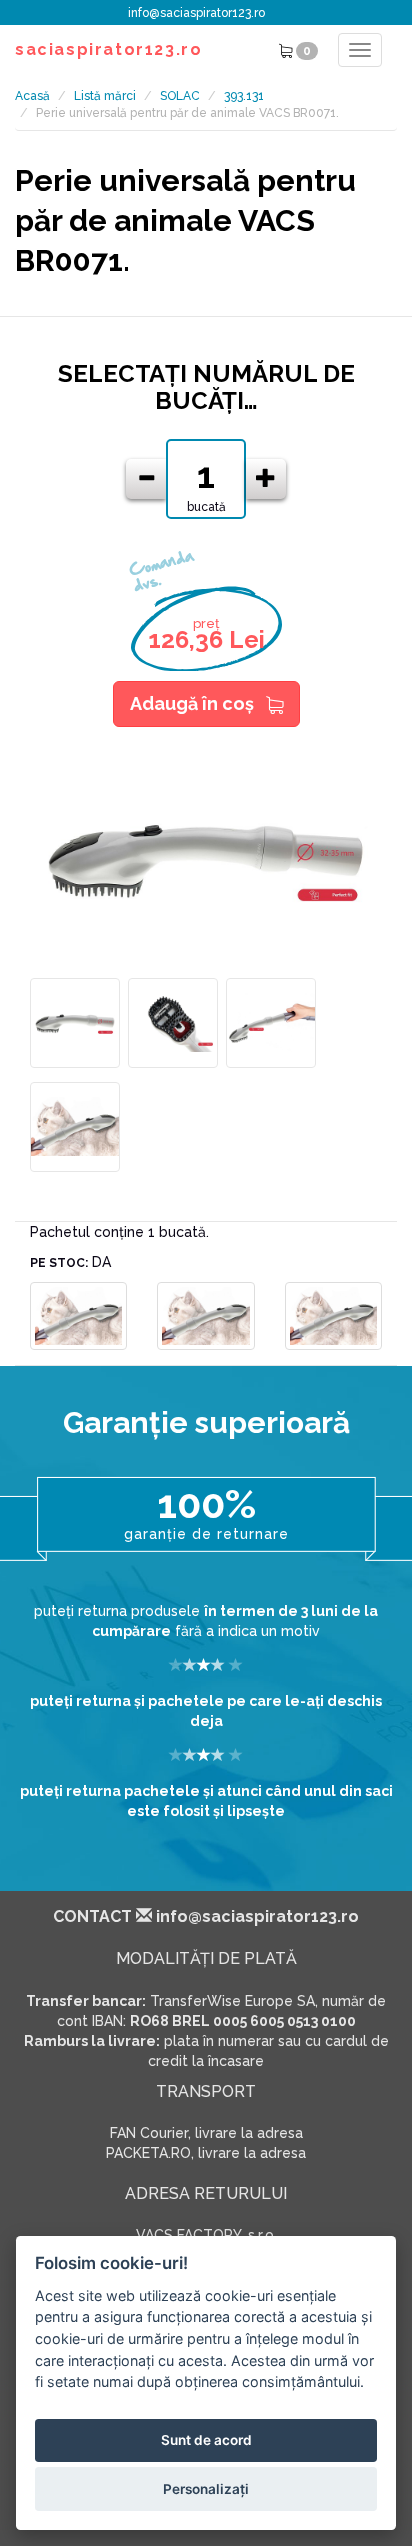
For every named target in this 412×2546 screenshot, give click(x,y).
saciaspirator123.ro (108, 49)
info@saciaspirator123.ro (196, 13)
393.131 (244, 96)
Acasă (32, 96)
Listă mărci (105, 96)
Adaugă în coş (192, 703)
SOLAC (180, 96)
